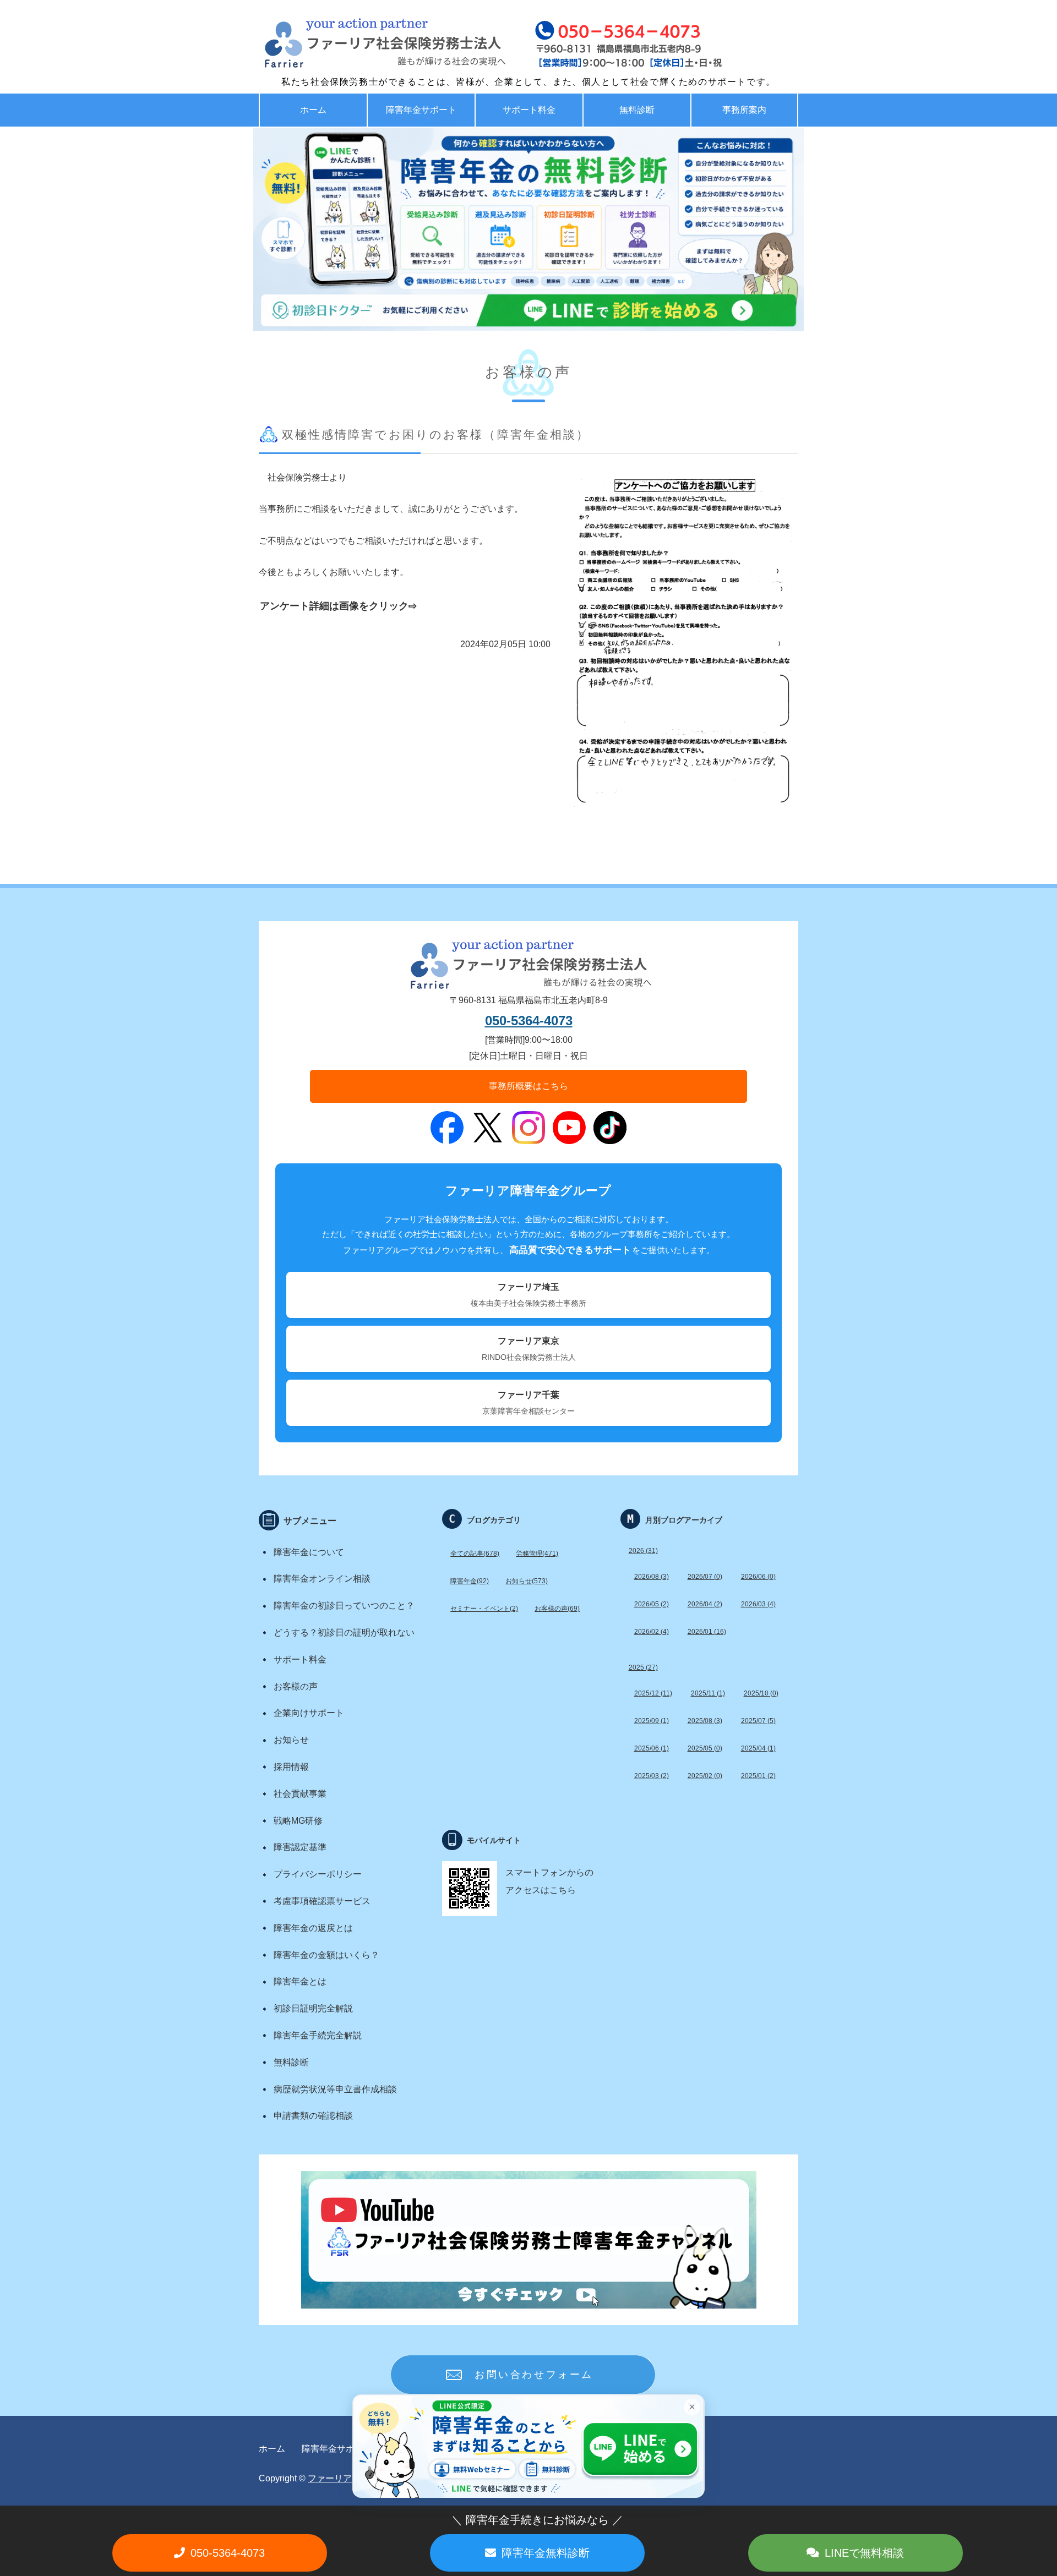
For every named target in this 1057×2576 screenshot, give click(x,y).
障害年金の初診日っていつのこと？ (344, 1606)
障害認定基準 (300, 1847)
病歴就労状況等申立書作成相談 (335, 2089)
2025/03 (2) (652, 1776)
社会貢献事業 (300, 1794)
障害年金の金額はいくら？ (326, 1955)
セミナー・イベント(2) (484, 1609)
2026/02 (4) (652, 1632)
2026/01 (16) (707, 1632)
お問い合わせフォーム (534, 2375)
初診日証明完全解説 (313, 2008)
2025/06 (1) (652, 1748)
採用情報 (291, 1767)
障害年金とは (300, 1981)
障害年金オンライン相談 (322, 1579)
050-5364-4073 (529, 1021)
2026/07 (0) (705, 1577)
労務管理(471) (537, 1554)
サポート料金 (529, 110)
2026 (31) (643, 1551)
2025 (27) (643, 1667)
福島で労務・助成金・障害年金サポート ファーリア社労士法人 (361, 44)
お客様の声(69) (557, 1609)
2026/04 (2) (705, 1604)
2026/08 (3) (652, 1577)
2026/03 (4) (758, 1604)
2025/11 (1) (708, 1693)
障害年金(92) (470, 1581)
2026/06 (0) (758, 1577)
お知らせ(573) (527, 1581)
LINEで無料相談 (864, 2553)
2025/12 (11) (653, 1693)
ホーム (313, 110)
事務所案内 (744, 110)
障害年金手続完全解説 (318, 2035)
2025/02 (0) (705, 1776)
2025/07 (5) (758, 1721)
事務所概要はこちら (528, 1086)
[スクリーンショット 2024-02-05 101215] (683, 815)
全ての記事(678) (475, 1554)
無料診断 (637, 110)
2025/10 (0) (761, 1693)
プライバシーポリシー (318, 1874)
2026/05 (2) (652, 1604)
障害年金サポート (421, 110)
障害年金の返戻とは (313, 1928)
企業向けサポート (309, 1713)
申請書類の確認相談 (313, 2116)
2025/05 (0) (705, 1748)
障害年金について (309, 1552)
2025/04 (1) (758, 1748)
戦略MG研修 (298, 1821)
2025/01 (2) (758, 1776)
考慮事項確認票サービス (322, 1901)
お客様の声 (296, 1686)
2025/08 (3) (705, 1721)
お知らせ (291, 1740)
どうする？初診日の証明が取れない (344, 1632)
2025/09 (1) (652, 1721)
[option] (528, 229)
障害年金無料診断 (546, 2553)
